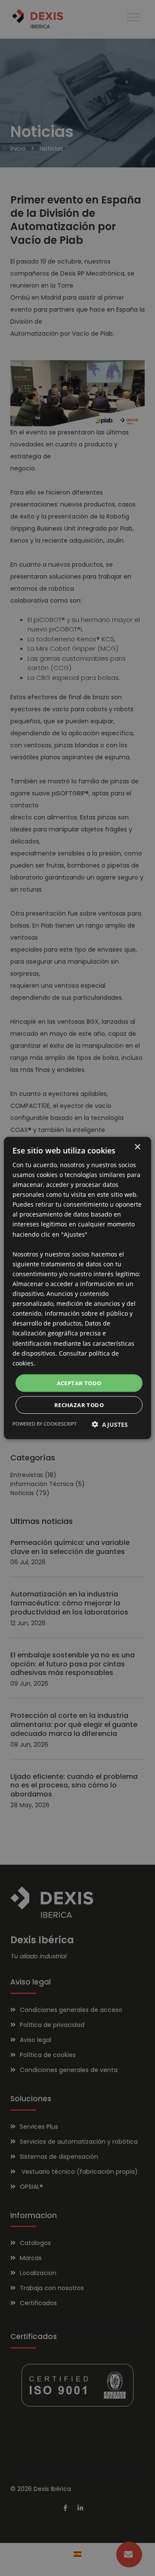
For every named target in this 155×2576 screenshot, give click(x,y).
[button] (110, 1425)
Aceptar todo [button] (79, 1383)
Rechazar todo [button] (79, 1405)
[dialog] (77, 1288)
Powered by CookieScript (45, 1424)
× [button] (137, 1147)
